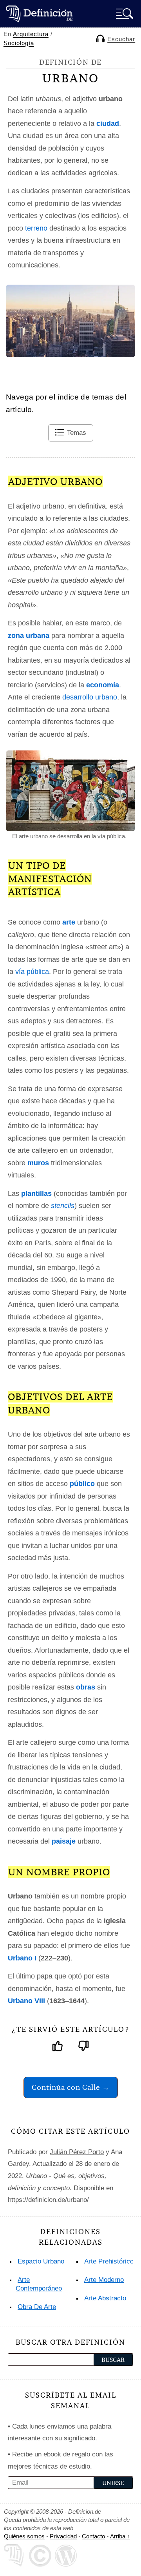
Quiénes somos (24, 2536)
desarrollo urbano (90, 697)
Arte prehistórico (109, 2261)
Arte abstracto (105, 2298)
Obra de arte (37, 2307)
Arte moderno (104, 2280)
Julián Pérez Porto (77, 2152)
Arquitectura (31, 34)
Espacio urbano (41, 2261)
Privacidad (63, 2536)
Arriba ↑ (120, 2536)
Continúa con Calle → (71, 2087)
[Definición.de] (39, 14)
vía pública (32, 972)
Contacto (93, 2536)
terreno (36, 228)
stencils (63, 1206)
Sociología (19, 43)
